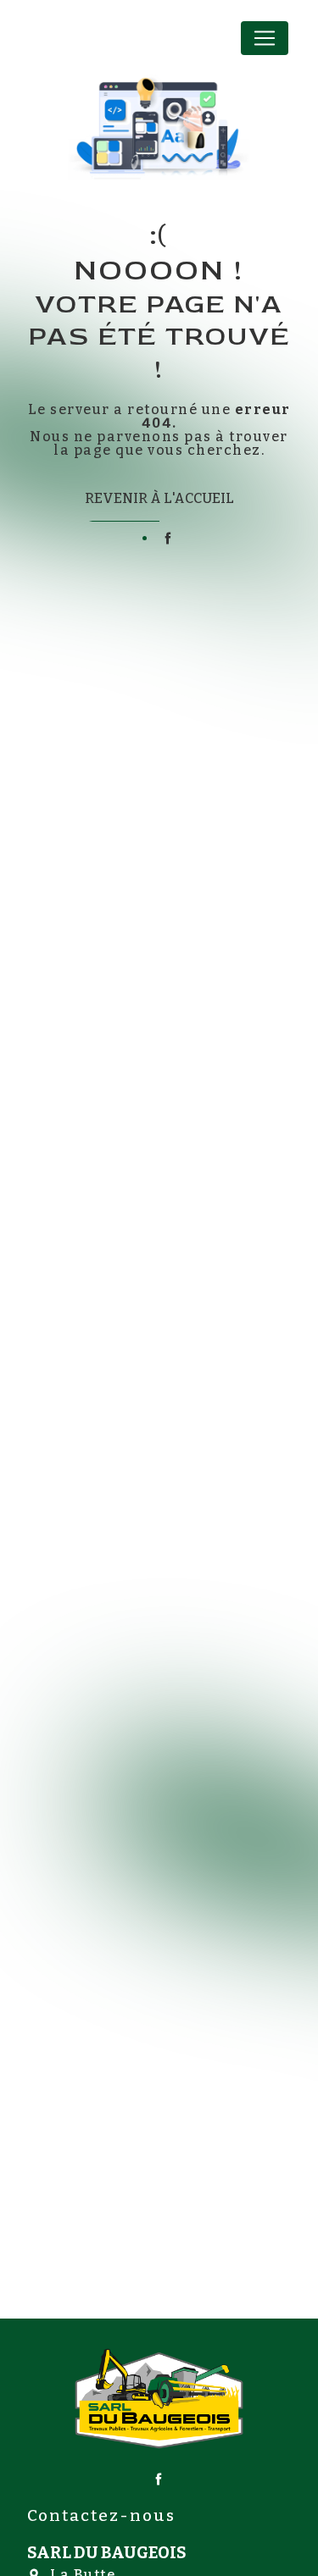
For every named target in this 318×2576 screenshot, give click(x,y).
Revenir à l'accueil (159, 498)
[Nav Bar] (265, 38)
